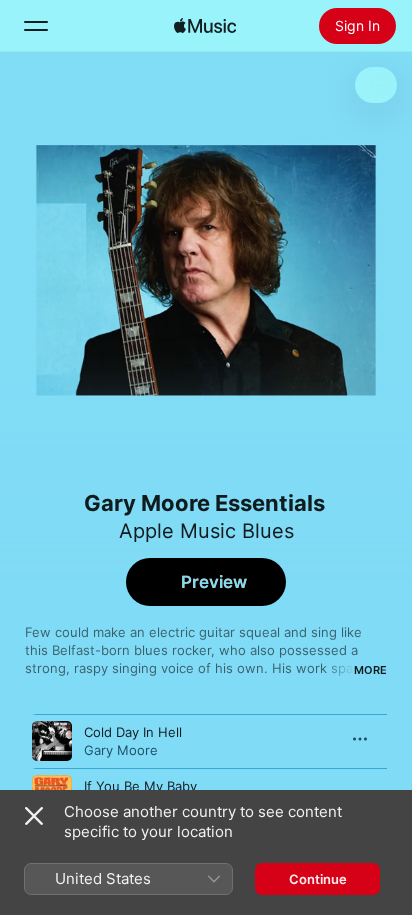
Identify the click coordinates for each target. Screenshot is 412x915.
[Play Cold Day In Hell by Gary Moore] (52, 741)
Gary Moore (121, 750)
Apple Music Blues (206, 531)
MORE (370, 670)
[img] (205, 26)
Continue (318, 879)
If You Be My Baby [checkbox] (140, 786)
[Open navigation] (36, 26)
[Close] (34, 816)
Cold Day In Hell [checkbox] (133, 732)
